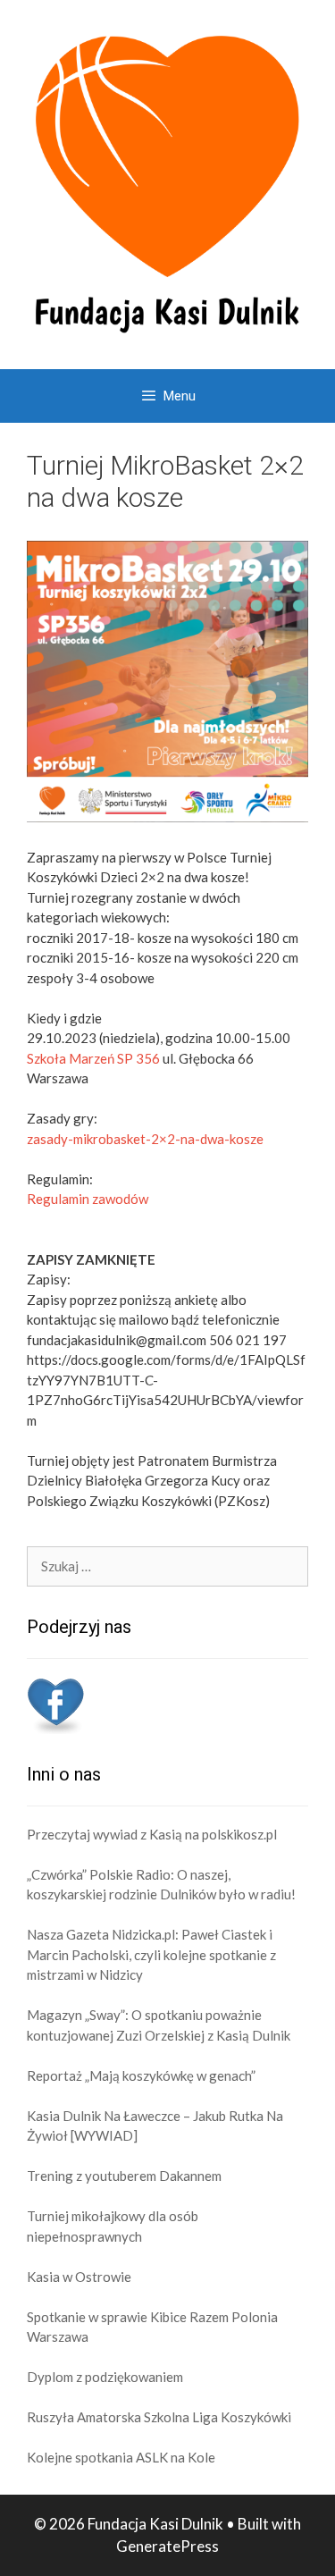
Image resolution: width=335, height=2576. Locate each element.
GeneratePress (167, 2546)
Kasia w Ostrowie (79, 2277)
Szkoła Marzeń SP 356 (93, 1058)
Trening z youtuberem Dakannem (124, 2176)
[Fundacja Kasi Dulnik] (167, 182)
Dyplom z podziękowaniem (105, 2377)
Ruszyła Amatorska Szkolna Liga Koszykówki (159, 2417)
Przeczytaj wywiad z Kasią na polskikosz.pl (152, 1834)
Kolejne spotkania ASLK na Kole (121, 2457)
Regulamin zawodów (88, 1199)
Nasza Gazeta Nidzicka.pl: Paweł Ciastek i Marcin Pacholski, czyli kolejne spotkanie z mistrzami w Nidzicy (151, 1954)
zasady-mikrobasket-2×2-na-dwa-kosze (145, 1139)
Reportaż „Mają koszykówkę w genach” (141, 2075)
